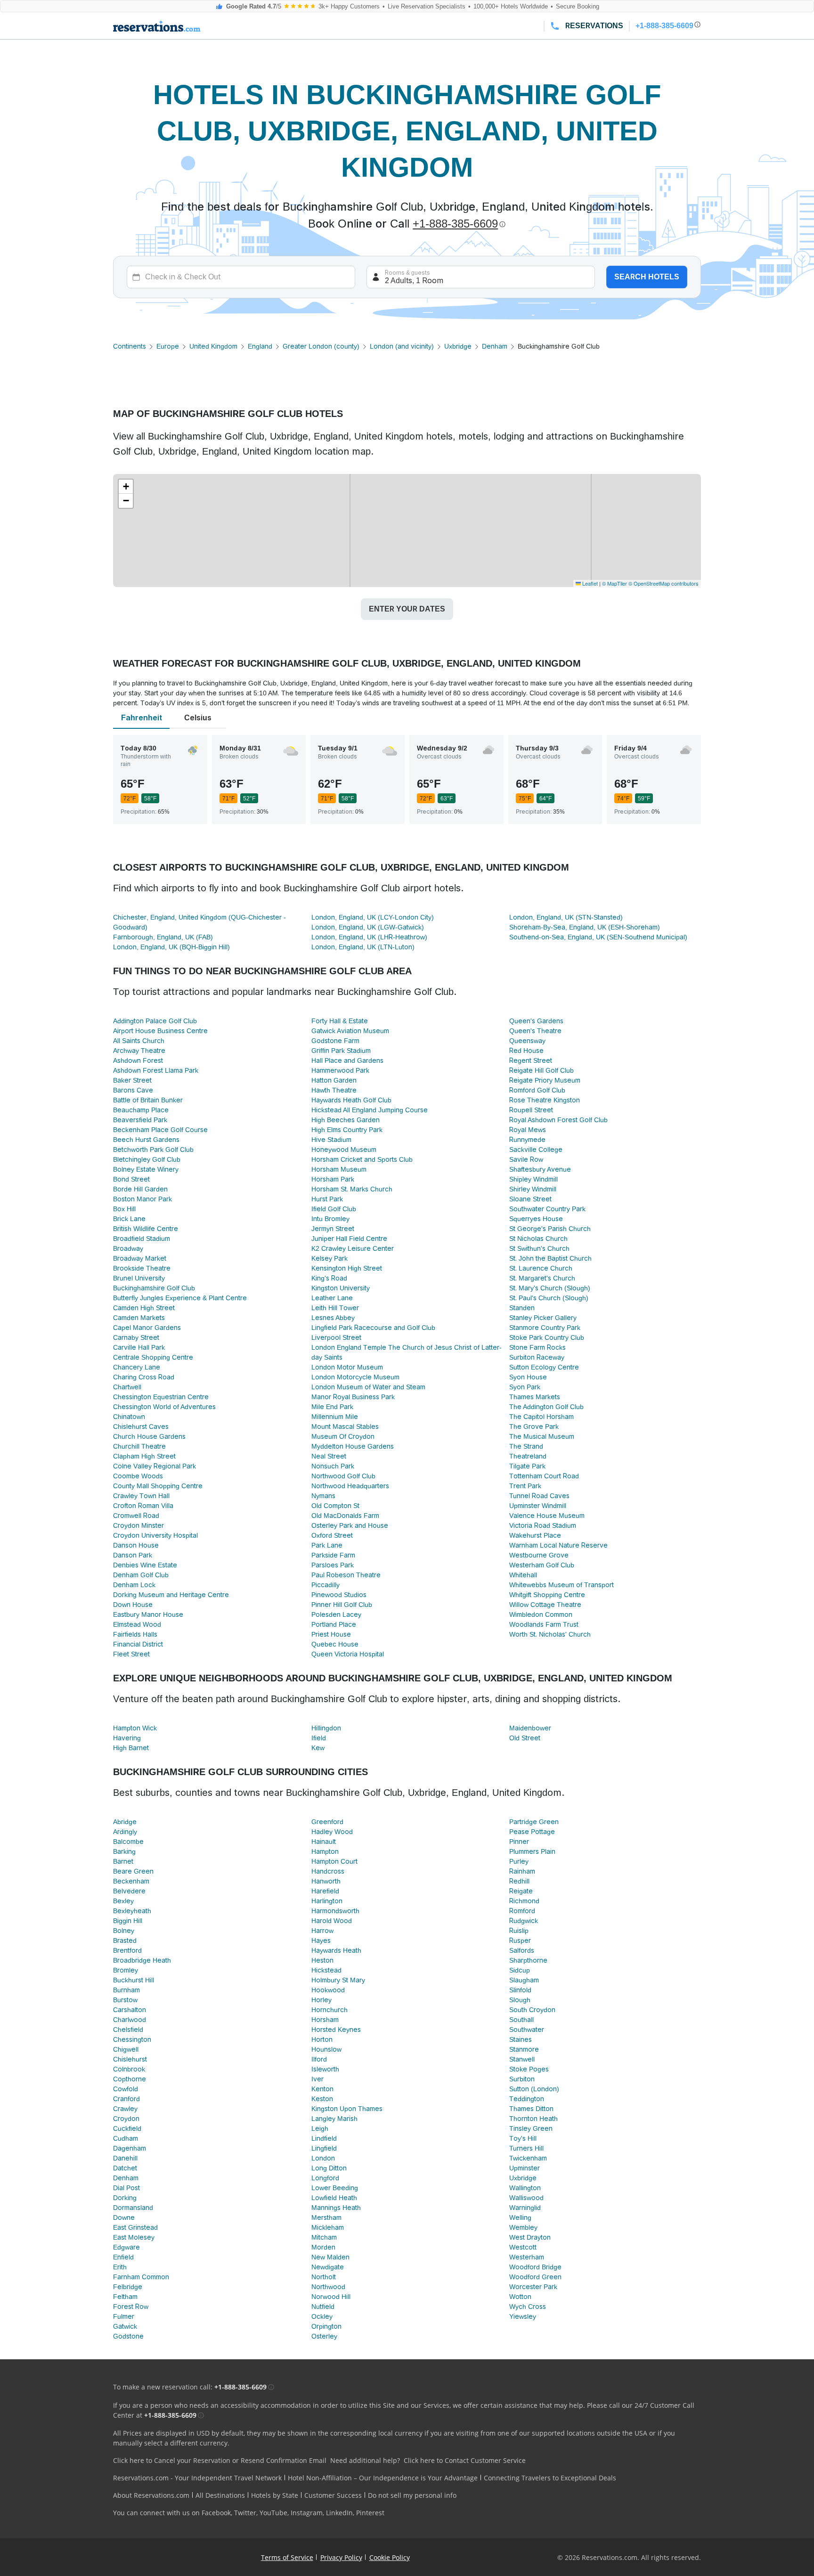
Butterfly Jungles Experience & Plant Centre (180, 1298)
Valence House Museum (547, 1516)
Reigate (521, 1891)
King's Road (329, 1278)
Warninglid (525, 2208)
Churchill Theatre (139, 1446)
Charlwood (130, 2020)
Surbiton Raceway (537, 1357)
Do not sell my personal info (412, 2495)
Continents (130, 346)
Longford (325, 2178)
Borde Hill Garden (140, 1189)
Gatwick (125, 2326)
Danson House (136, 1545)
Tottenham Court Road (544, 1476)
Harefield (325, 1891)
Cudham (126, 2138)
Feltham (125, 2297)
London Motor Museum (347, 1367)
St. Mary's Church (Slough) (550, 1288)
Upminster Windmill (538, 1506)
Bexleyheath (132, 1911)
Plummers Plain (532, 1851)
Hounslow (326, 2049)
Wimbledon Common (541, 1614)
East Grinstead (135, 2227)
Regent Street (531, 1060)
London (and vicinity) (402, 346)
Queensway (527, 1041)
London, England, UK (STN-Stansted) (566, 917)
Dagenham (130, 2148)
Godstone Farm (335, 1041)
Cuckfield (127, 2128)
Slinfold (520, 1990)
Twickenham (528, 2158)
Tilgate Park (527, 1466)
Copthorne (130, 2079)
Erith (120, 2267)
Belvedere (129, 1891)
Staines (521, 2039)
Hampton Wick (135, 1728)
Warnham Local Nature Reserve (558, 1545)
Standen (522, 1308)
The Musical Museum (542, 1436)
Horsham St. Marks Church (352, 1189)
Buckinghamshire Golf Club (154, 1288)
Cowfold (126, 2089)
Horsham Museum (339, 1169)
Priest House (331, 1634)
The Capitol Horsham (541, 1417)
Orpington (326, 2326)
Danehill (125, 2158)
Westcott (523, 2247)
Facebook (216, 2513)
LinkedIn (339, 2513)
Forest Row (131, 2307)
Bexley (123, 1901)
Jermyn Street (333, 1229)
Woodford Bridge (535, 2267)
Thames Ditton (531, 2109)
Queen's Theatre (535, 1031)
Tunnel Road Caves (539, 1496)
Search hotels (647, 277)
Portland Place (334, 1624)
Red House (526, 1051)
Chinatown (129, 1417)
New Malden (330, 2257)
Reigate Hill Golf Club (541, 1070)
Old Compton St (335, 1506)
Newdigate (328, 2267)
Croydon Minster (138, 1525)
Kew (318, 1748)
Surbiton (522, 2079)
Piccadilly (326, 1585)
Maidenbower (530, 1728)
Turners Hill (526, 2148)
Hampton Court (334, 1861)
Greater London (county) (321, 346)
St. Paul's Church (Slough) (549, 1298)
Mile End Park (332, 1407)
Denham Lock (134, 1585)
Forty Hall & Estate (340, 1021)
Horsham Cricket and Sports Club (362, 1159)
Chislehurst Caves (141, 1427)
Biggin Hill (128, 1921)
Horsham (325, 2020)
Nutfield (323, 2307)
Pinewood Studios (339, 1595)
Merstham (326, 2217)
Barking (124, 1851)
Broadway (128, 1248)
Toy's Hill (523, 2138)
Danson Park (133, 1555)
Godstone (128, 2336)
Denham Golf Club (141, 1575)
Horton (322, 2039)
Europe (168, 346)
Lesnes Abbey (333, 1318)
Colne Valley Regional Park (155, 1466)
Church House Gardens (149, 1436)
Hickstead (326, 1970)
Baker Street (132, 1080)
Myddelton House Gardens (353, 1446)
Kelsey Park (330, 1258)
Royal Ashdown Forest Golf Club (558, 1120)
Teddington (527, 2099)
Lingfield (324, 2148)
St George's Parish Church (550, 1229)
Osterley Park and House (350, 1525)
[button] (126, 487)
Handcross (328, 1871)
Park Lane (327, 1545)
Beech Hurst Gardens (146, 1140)
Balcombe (128, 1842)
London (323, 2158)
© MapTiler (615, 583)
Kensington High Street (347, 1268)
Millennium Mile (335, 1417)
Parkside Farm (333, 1555)
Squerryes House (536, 1219)
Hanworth (326, 1881)
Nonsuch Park (333, 1466)
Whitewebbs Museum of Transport (562, 1585)
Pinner (519, 1842)
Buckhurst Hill (134, 1980)
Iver (317, 2079)
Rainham (522, 1871)
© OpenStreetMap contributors (663, 583)
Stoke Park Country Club (547, 1337)
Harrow (322, 1931)
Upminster (525, 2168)
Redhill (519, 1881)
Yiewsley (523, 2316)
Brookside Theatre (142, 1268)
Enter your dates (407, 609)
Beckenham (131, 1881)
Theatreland (528, 1456)
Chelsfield (128, 2030)
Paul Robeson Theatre (346, 1575)
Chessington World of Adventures (164, 1407)
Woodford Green (535, 2277)
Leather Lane (332, 1298)
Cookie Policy (390, 2557)
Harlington (327, 1901)
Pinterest (370, 2513)
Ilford (319, 2059)
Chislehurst (130, 2059)
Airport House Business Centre (160, 1031)
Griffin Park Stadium (341, 1051)
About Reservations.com (151, 2495)
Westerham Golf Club (542, 1565)
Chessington (132, 2039)
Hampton (325, 1851)
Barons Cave (133, 1090)
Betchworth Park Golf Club (153, 1149)
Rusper (520, 1940)
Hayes (321, 1940)
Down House (133, 1605)
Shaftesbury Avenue (540, 1169)
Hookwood (328, 1990)
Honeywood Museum (344, 1149)
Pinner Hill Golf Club (342, 1605)
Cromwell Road (136, 1516)
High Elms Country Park (347, 1130)
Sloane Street (530, 1199)
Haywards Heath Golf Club (351, 1100)
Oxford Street (332, 1535)
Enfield (123, 2257)
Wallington (525, 2188)
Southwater (527, 2030)
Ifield (319, 1738)
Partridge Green (534, 1822)
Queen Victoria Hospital (348, 1654)
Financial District (138, 1644)
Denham (495, 346)
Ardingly (125, 1832)
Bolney (124, 1931)
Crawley (125, 2109)
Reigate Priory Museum (545, 1080)
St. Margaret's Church (542, 1278)
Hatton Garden (334, 1080)
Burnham (126, 1990)
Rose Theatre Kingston (545, 1100)
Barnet (123, 1861)
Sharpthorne (528, 1960)
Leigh (320, 2128)
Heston (322, 1960)
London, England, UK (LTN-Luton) (363, 947)
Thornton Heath (533, 2119)
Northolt (324, 2277)
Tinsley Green (531, 2128)
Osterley (324, 2336)
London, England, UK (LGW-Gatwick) (368, 927)
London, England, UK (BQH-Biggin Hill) (171, 947)
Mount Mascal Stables (345, 1427)
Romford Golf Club (537, 1090)
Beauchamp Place (141, 1110)
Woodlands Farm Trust (544, 1624)
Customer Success (333, 2495)
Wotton (520, 2297)
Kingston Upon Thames (347, 2109)
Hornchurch (330, 2010)
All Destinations (220, 2495)
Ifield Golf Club (334, 1209)
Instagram (307, 2513)
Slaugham (524, 1980)
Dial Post (126, 2188)
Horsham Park (333, 1179)
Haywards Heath (336, 1950)
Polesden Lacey (336, 1614)
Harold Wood (332, 1921)
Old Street (525, 1738)
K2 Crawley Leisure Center (353, 1248)
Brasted (125, 1940)
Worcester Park (533, 2287)
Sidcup (520, 1970)
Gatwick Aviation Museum (350, 1031)
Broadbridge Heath (142, 1960)
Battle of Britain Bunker (148, 1100)
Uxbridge (458, 346)
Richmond (524, 1901)
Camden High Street (144, 1308)
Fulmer (124, 2316)
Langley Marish (334, 2119)
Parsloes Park (333, 1565)
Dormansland (133, 2208)
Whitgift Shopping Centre (547, 1595)
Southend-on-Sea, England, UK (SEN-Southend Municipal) (598, 937)
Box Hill (124, 1209)
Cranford (126, 2099)
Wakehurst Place (535, 1535)
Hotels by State (275, 2495)
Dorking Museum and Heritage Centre (171, 1595)
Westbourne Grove (539, 1555)
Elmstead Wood (137, 1624)
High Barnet (131, 1748)
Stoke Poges (529, 2069)
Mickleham (328, 2227)
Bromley (126, 1970)
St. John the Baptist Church (550, 1258)
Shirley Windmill (533, 1189)
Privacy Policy (341, 2557)
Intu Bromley (330, 1219)
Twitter (245, 2513)
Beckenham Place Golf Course (160, 1130)
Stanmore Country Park (545, 1328)
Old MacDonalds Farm (345, 1516)
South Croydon (532, 2010)
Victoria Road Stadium (543, 1525)
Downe (124, 2217)
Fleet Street (131, 1654)
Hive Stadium (331, 1140)
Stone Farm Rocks (537, 1347)
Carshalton (130, 2010)
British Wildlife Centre (146, 1229)
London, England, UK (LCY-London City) (373, 917)
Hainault (324, 1842)
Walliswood (526, 2198)
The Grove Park (534, 1427)
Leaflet (589, 583)
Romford (522, 1911)
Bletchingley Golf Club (147, 1159)
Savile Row (526, 1159)
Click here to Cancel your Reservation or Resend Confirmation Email (220, 2460)
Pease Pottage (532, 1832)
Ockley (322, 2316)
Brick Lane (129, 1219)
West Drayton (530, 2237)
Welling (520, 2217)
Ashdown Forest (138, 1060)
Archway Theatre (139, 1051)
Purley (519, 1861)
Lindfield (324, 2138)
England (260, 346)
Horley (322, 2000)
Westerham (527, 2257)
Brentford (127, 1950)
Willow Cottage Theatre (545, 1605)
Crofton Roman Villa (143, 1506)
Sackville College (536, 1149)
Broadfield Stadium (142, 1239)
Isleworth (325, 2069)
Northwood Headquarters (350, 1486)
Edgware (126, 2247)
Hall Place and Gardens (347, 1060)
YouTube (273, 2513)
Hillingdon (326, 1728)
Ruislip (519, 1931)
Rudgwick (524, 1921)
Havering (127, 1738)
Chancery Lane (137, 1367)
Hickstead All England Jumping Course (370, 1110)
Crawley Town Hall (141, 1496)
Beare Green (133, 1871)
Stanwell (522, 2059)
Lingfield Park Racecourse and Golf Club (373, 1328)
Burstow (125, 2000)
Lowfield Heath (334, 2198)
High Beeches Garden (346, 1120)
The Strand (526, 1446)
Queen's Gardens (536, 1021)
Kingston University (341, 1288)
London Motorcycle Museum (355, 1377)
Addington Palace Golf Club (155, 1021)
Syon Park (525, 1387)
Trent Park (525, 1486)
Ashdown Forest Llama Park (156, 1070)
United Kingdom (213, 346)
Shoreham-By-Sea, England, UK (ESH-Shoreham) (585, 927)
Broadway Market (140, 1258)
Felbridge (128, 2287)
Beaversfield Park (140, 1120)
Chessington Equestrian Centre (161, 1397)
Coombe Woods (138, 1476)
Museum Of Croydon (343, 1436)
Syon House (528, 1377)
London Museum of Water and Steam (368, 1387)
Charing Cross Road (144, 1377)
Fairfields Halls (135, 1634)
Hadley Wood (332, 1832)
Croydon (126, 2119)
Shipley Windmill (533, 1179)
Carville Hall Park (139, 1347)
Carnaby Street (136, 1337)
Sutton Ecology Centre (544, 1367)
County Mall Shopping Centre (158, 1486)
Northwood (328, 2287)
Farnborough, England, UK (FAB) (163, 937)
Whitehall (523, 1575)
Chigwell (126, 2049)
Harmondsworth (335, 1911)
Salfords (522, 1950)
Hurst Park (327, 1199)
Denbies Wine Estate (145, 1565)
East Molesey (134, 2237)
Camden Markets (139, 1318)
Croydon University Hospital (155, 1535)
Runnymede (527, 1140)
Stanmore (524, 2049)
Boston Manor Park (142, 1199)
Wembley (523, 2227)
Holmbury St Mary (338, 1980)
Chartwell (127, 1387)
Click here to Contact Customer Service (465, 2460)
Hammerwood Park (340, 1070)
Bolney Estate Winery (146, 1169)
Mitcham (324, 2237)
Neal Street (329, 1456)
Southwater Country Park (547, 1209)
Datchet (125, 2168)
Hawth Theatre (334, 1090)
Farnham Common (141, 2277)
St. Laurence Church (541, 1268)
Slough (520, 2000)
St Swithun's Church (539, 1248)
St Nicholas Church (538, 1239)
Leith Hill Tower (335, 1308)
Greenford (327, 1822)
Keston (322, 2099)
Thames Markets (535, 1397)
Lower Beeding (335, 2188)
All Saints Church (139, 1041)
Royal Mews (528, 1130)
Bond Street (131, 1179)
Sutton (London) (534, 2089)
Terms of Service (287, 2557)
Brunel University (139, 1278)
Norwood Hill (331, 2297)
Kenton (322, 2089)
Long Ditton (329, 2168)
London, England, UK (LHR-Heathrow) (369, 937)
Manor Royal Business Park (353, 1397)
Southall (521, 2020)
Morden (323, 2247)
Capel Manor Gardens (147, 1328)
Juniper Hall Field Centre (349, 1239)
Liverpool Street (336, 1337)
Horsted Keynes (336, 2030)
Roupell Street (531, 1110)
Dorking (125, 2198)
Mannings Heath (336, 2208)
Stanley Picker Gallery (543, 1318)
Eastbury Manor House (148, 1614)
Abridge (125, 1822)
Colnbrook (129, 2069)
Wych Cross (528, 2307)
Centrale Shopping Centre (153, 1357)
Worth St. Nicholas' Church (550, 1634)
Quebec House (335, 1644)
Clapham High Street (144, 1456)
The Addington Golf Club (546, 1407)
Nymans (323, 1496)
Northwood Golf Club (343, 1476)
